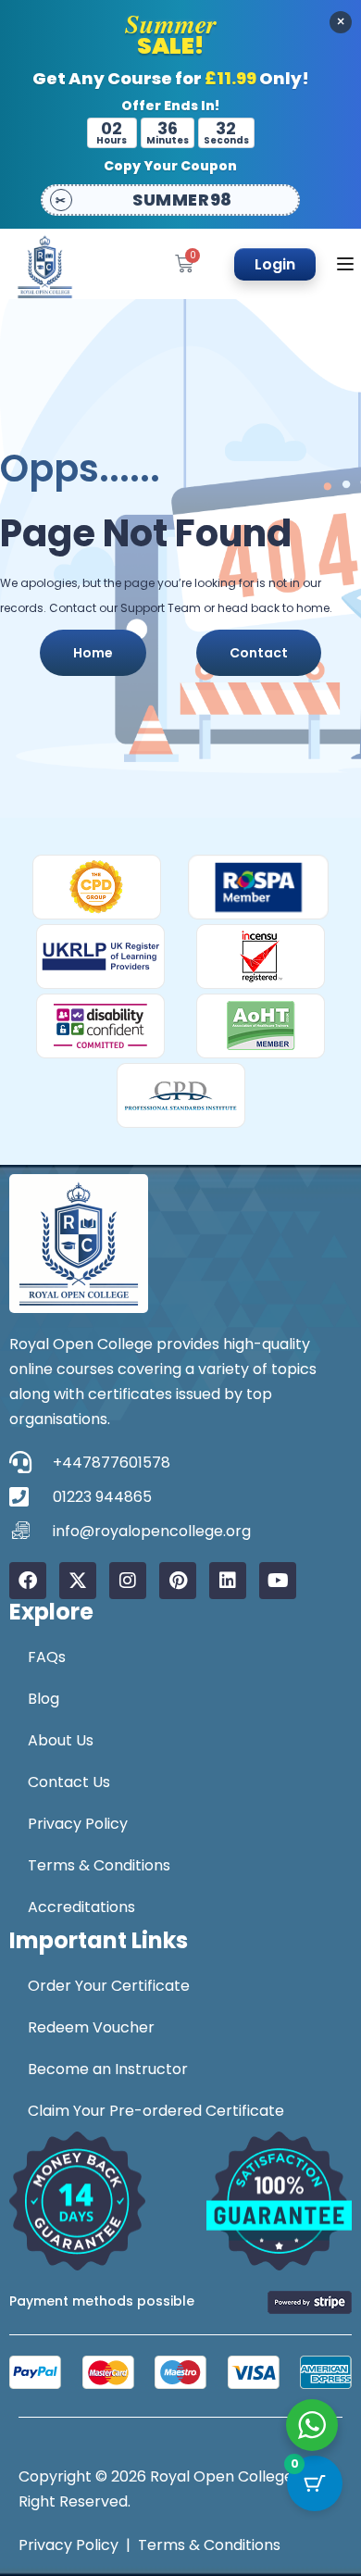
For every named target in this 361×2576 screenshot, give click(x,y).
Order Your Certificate (109, 1986)
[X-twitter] (78, 1581)
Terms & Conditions (99, 1865)
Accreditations (81, 1907)
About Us (61, 1740)
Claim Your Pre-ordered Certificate (156, 2111)
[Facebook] (28, 1581)
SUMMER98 (182, 200)
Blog (44, 1699)
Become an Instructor (108, 2069)
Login (275, 264)
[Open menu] (348, 264)
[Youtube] (278, 1581)
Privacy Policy (78, 1824)
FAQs (47, 1657)
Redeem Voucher (91, 2027)
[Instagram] (128, 1581)
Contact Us (69, 1782)
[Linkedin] (228, 1581)
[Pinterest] (178, 1581)
